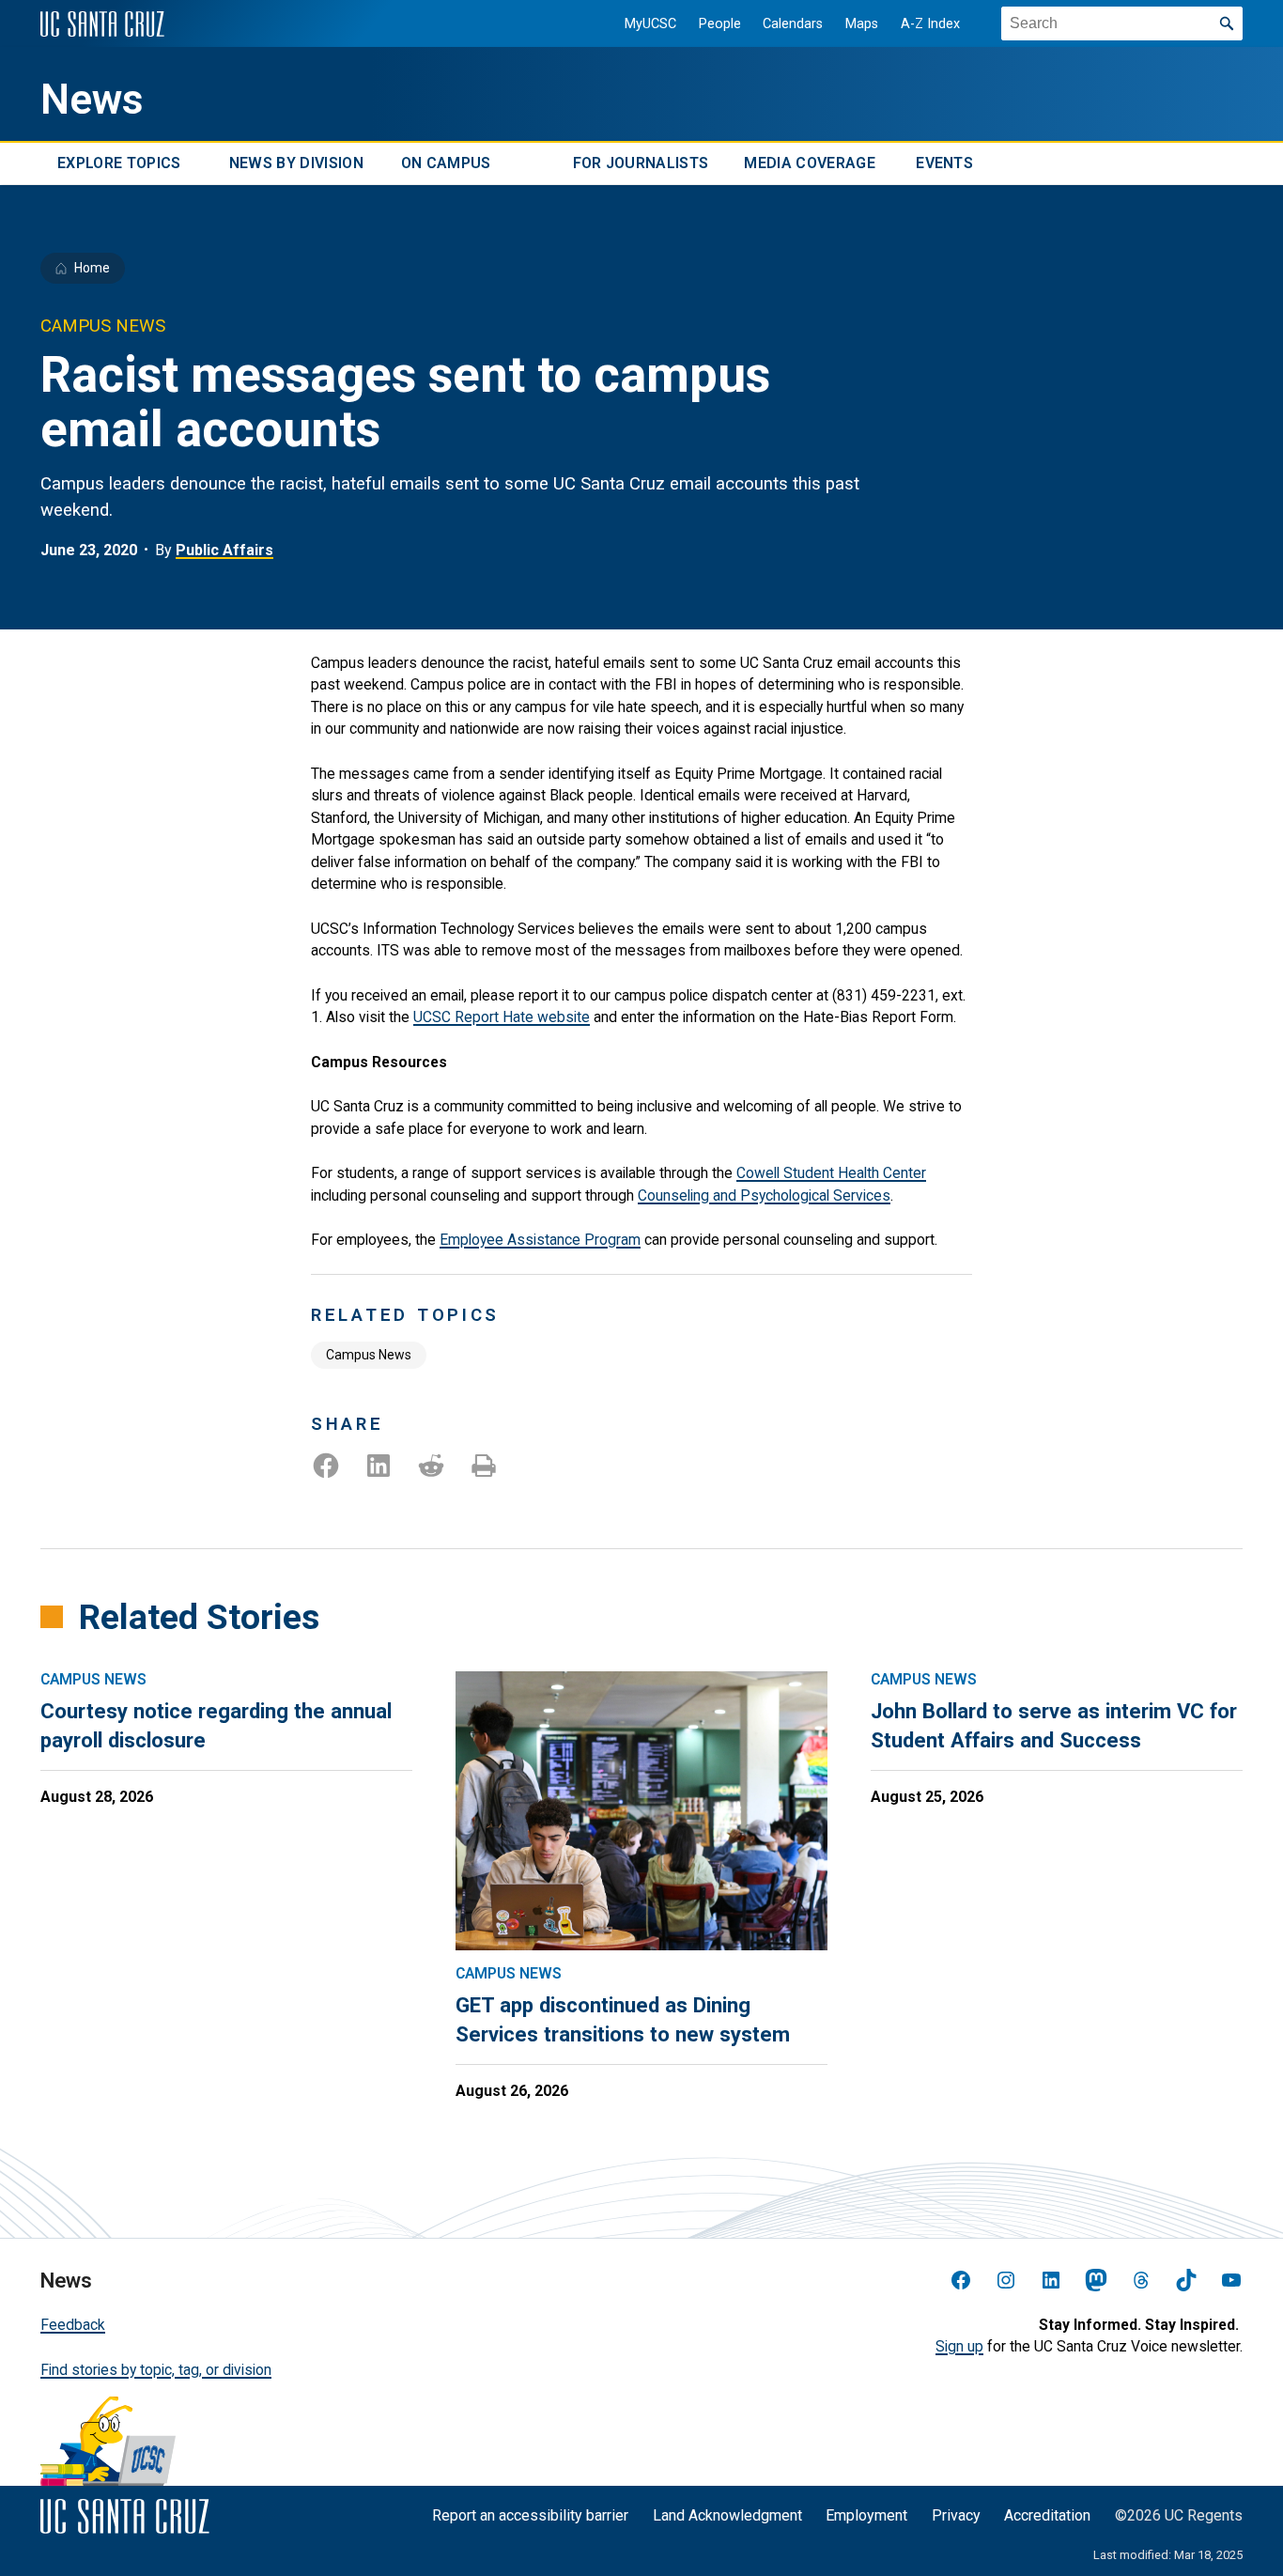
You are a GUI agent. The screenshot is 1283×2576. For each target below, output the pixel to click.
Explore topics (119, 164)
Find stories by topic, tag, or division (156, 2370)
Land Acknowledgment (727, 2515)
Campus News (369, 1355)
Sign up (959, 2346)
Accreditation (1047, 2515)
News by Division (296, 164)
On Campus (446, 164)
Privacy (956, 2515)
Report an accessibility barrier (530, 2515)
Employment (866, 2515)
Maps (862, 24)
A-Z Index (930, 24)
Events (944, 164)
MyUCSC (650, 24)
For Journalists (641, 164)
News (92, 100)
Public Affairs (224, 550)
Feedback (73, 2325)
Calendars (793, 24)
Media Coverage (809, 164)
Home (92, 268)
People (720, 24)
